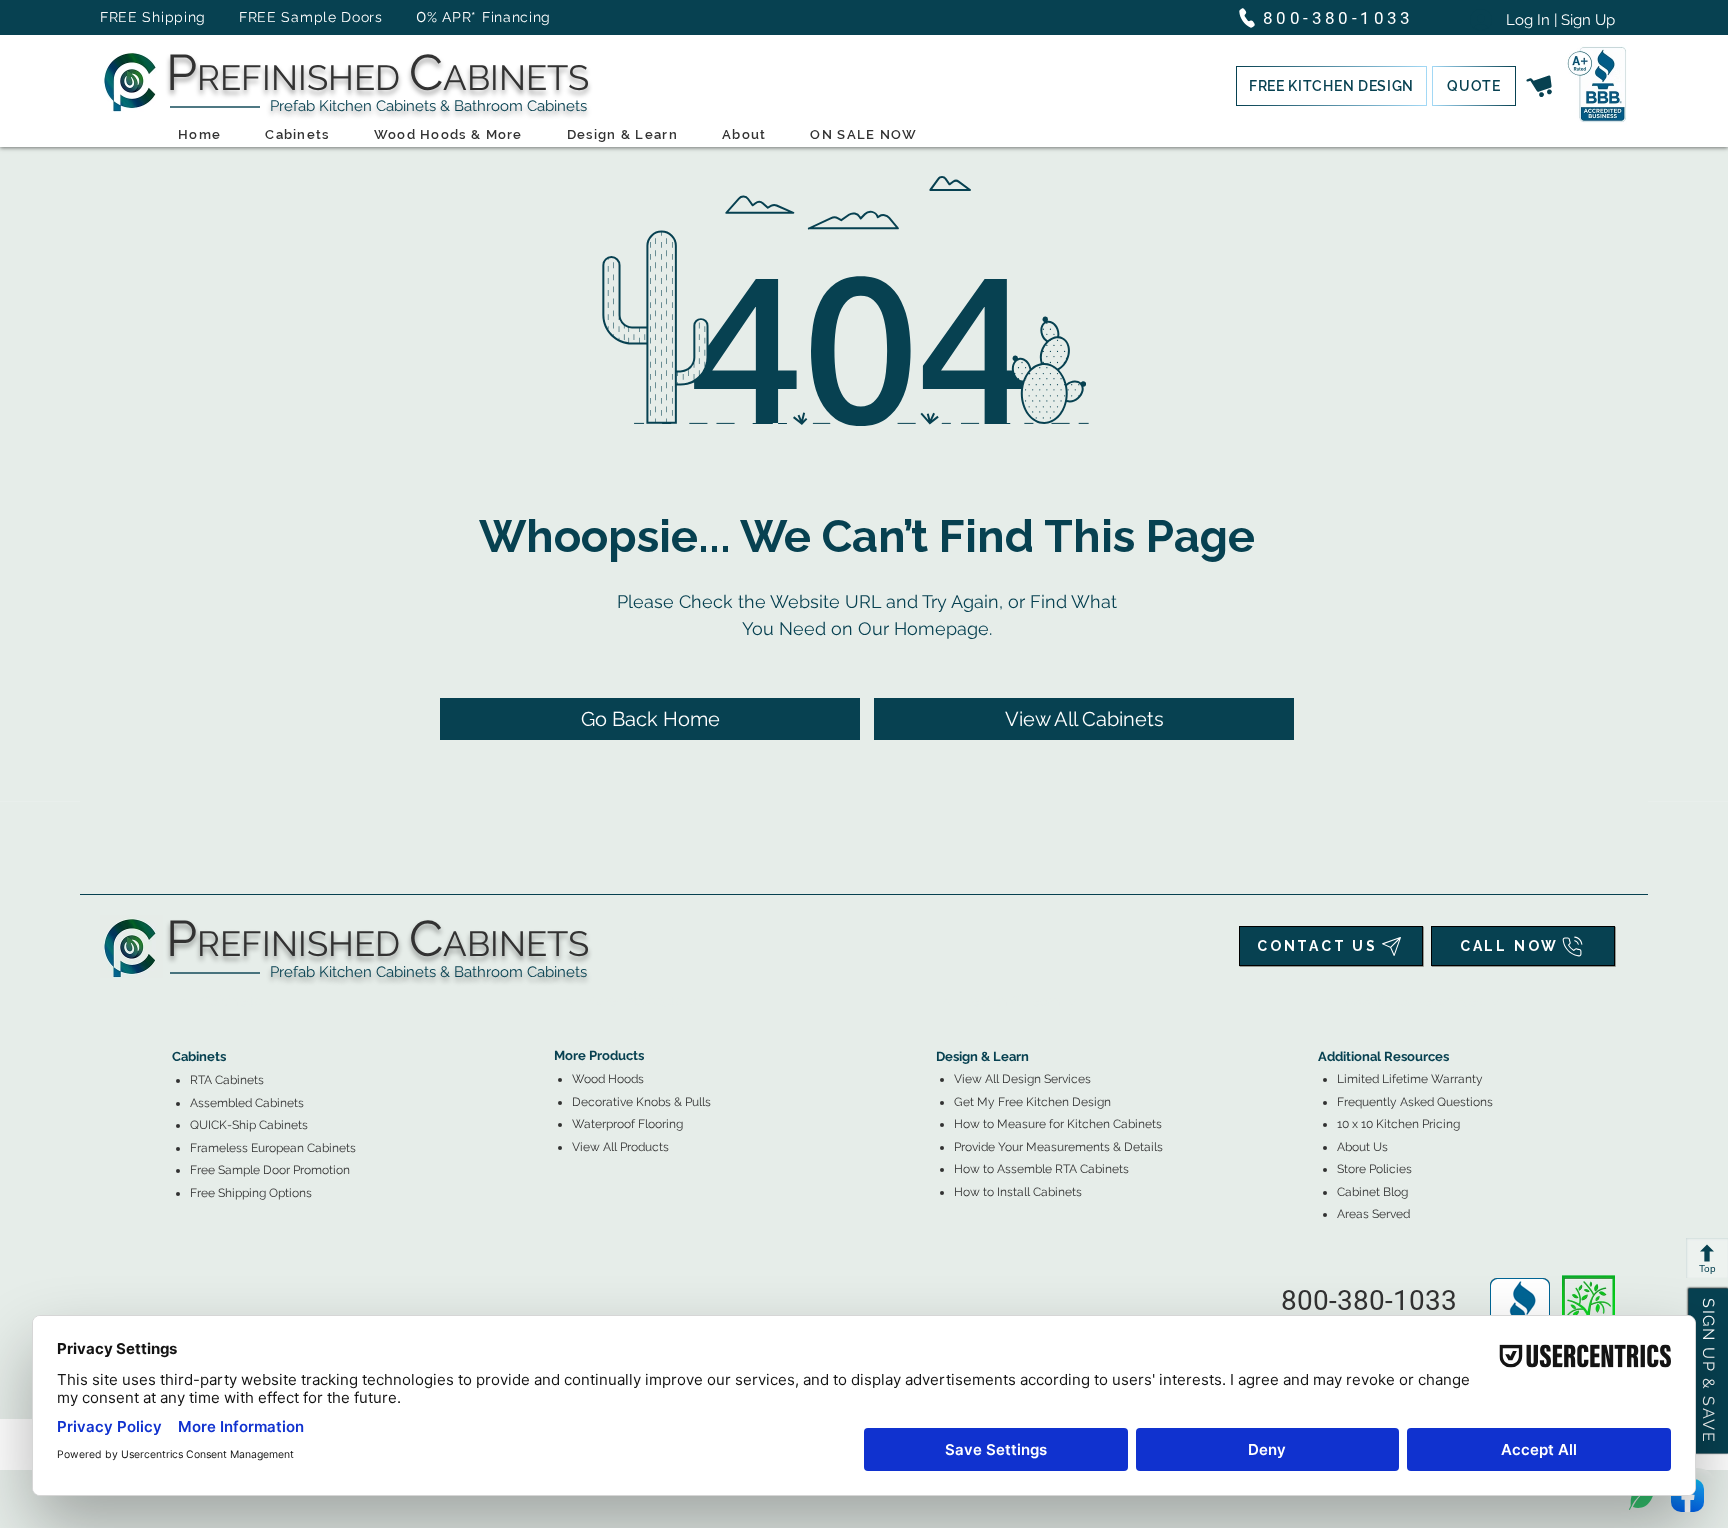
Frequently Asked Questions (1415, 1102)
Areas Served (1373, 1214)
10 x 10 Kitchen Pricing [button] (1398, 1124)
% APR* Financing (489, 17)
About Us (1362, 1147)
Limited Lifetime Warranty (1410, 1079)
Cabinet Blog (1372, 1192)
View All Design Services (1022, 1079)
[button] (1331, 86)
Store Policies (1374, 1169)
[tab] (184, 1001)
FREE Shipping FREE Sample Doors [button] (251, 17)
